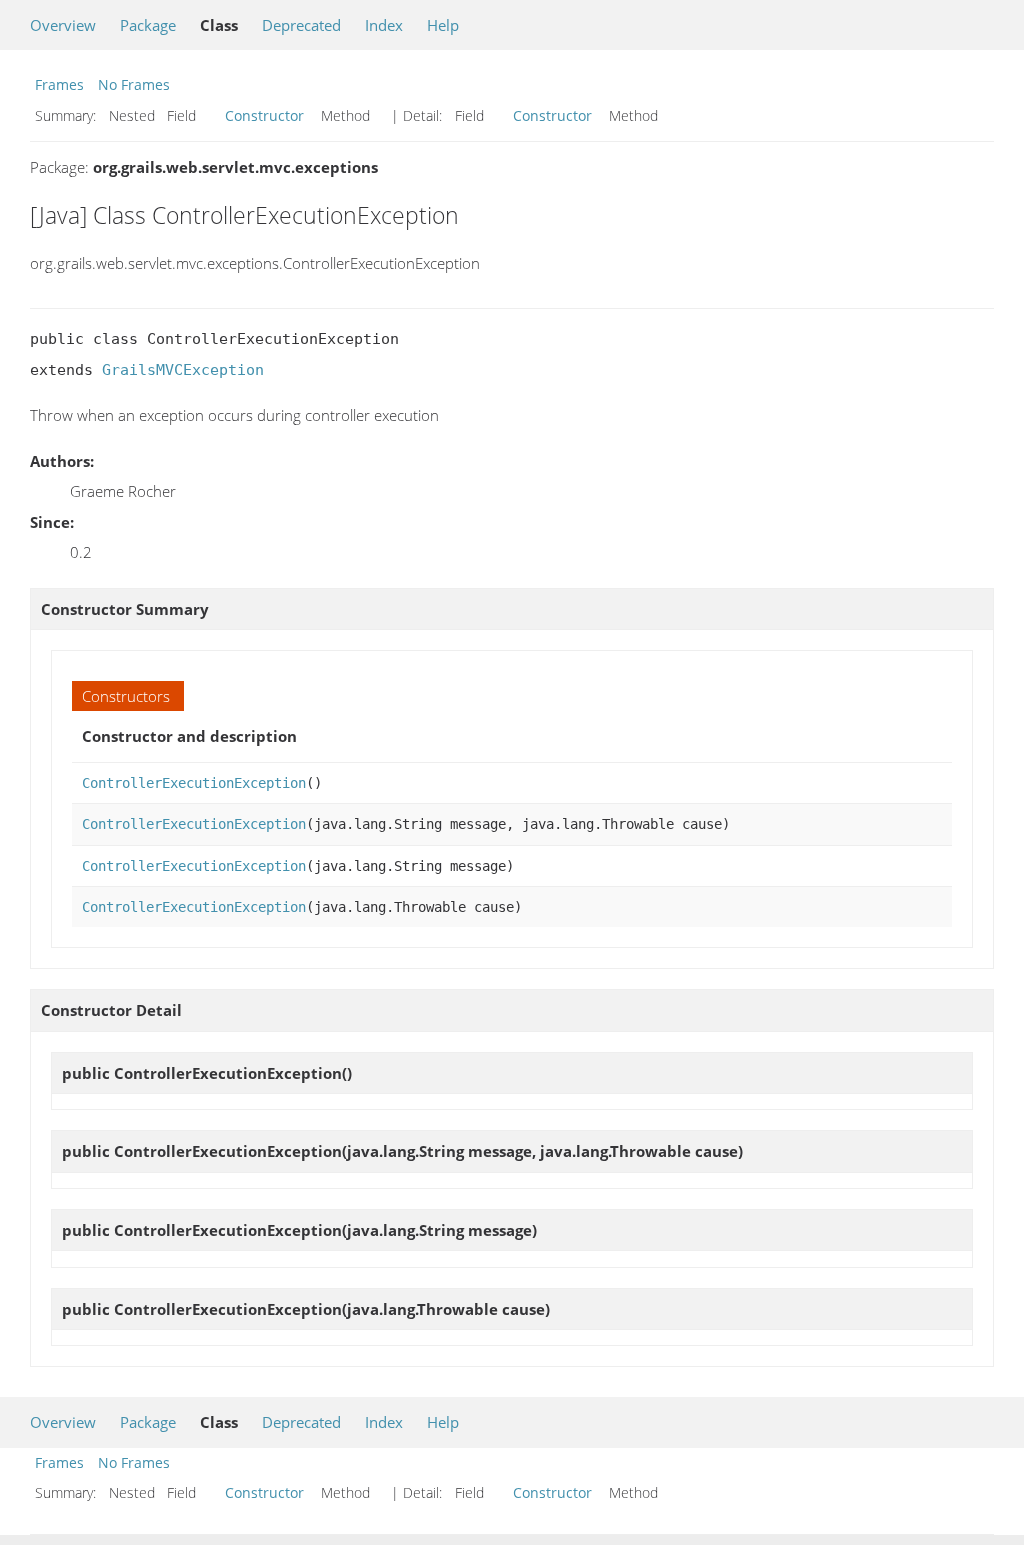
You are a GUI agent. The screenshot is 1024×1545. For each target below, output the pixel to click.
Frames (59, 84)
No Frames (134, 84)
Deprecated (301, 25)
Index (384, 25)
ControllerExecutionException (194, 783)
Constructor (264, 115)
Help (443, 25)
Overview (63, 25)
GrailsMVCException (183, 370)
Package (148, 25)
